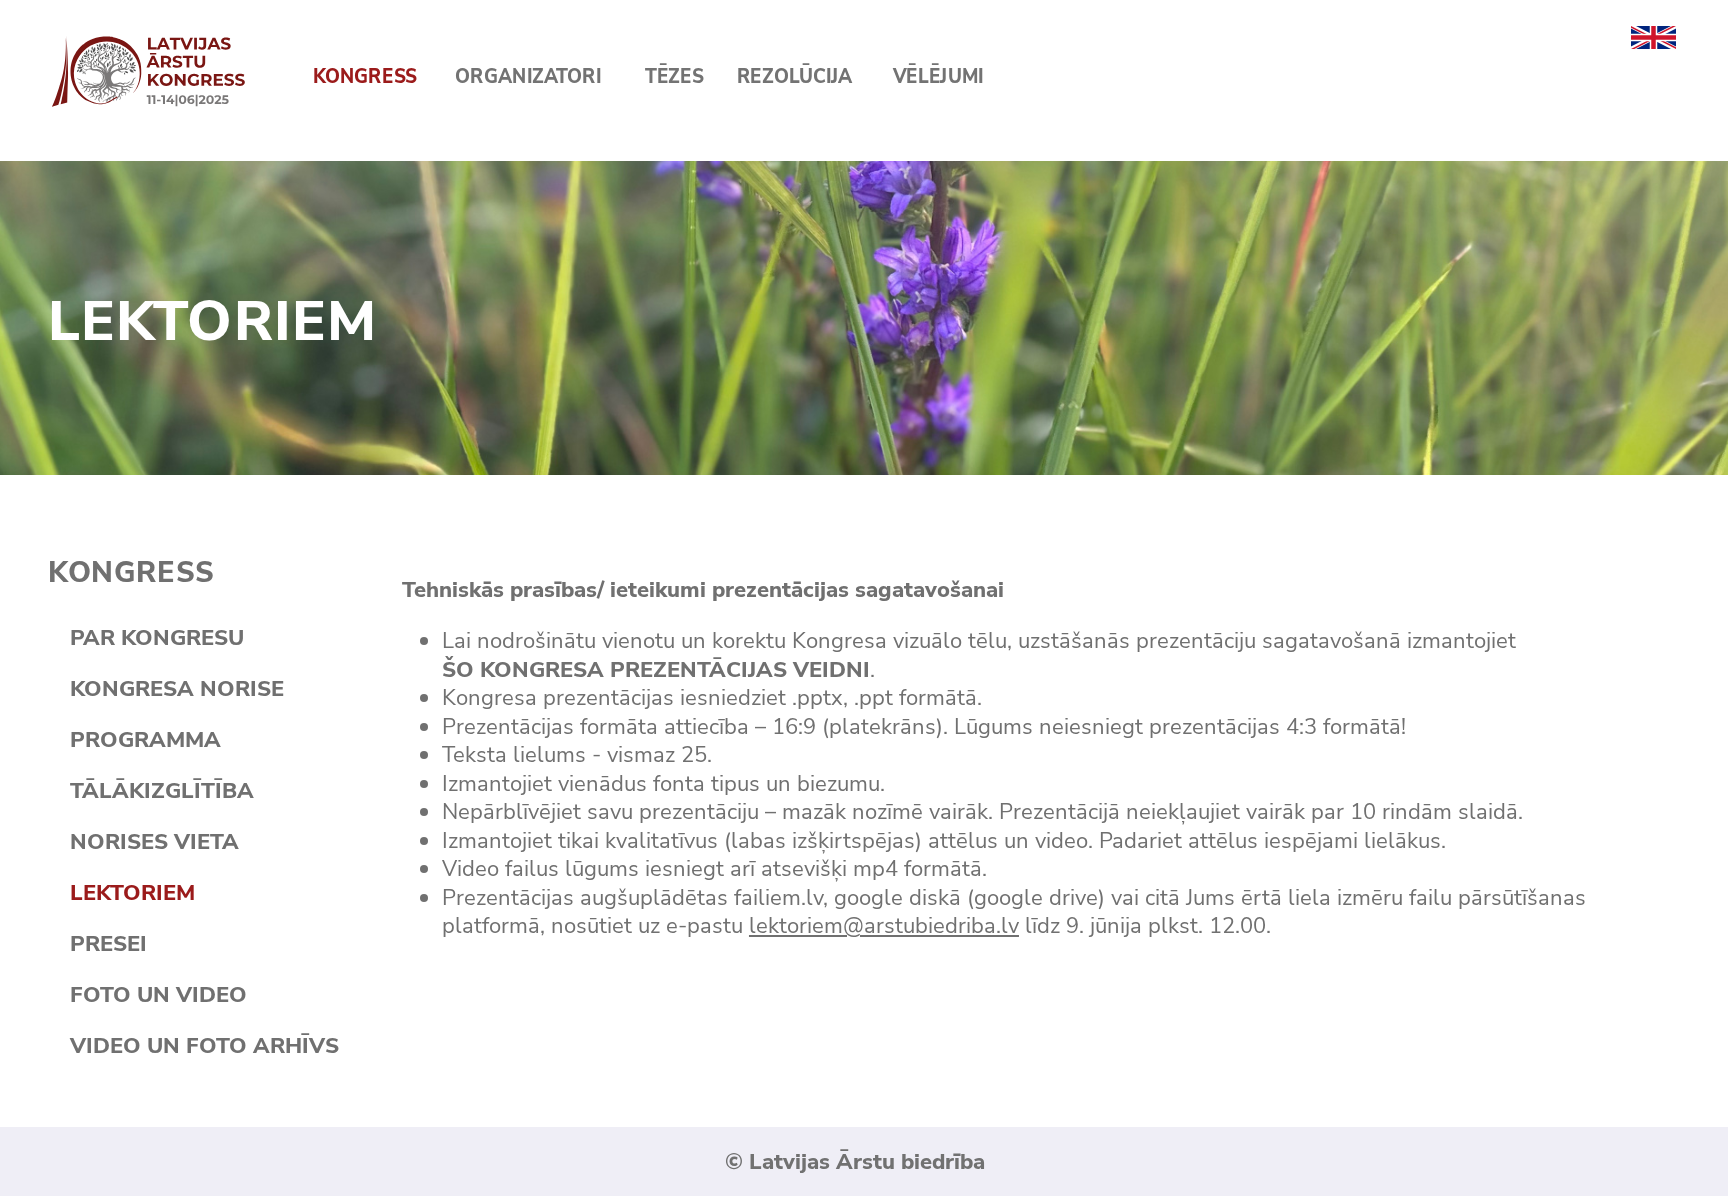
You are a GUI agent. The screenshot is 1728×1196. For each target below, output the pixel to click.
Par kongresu (157, 637)
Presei (108, 943)
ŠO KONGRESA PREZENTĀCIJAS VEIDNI (656, 669)
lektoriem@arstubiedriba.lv (884, 925)
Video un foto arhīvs (204, 1045)
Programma (145, 739)
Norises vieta (154, 841)
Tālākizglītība (162, 790)
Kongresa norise (177, 688)
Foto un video (158, 994)
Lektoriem (132, 892)
